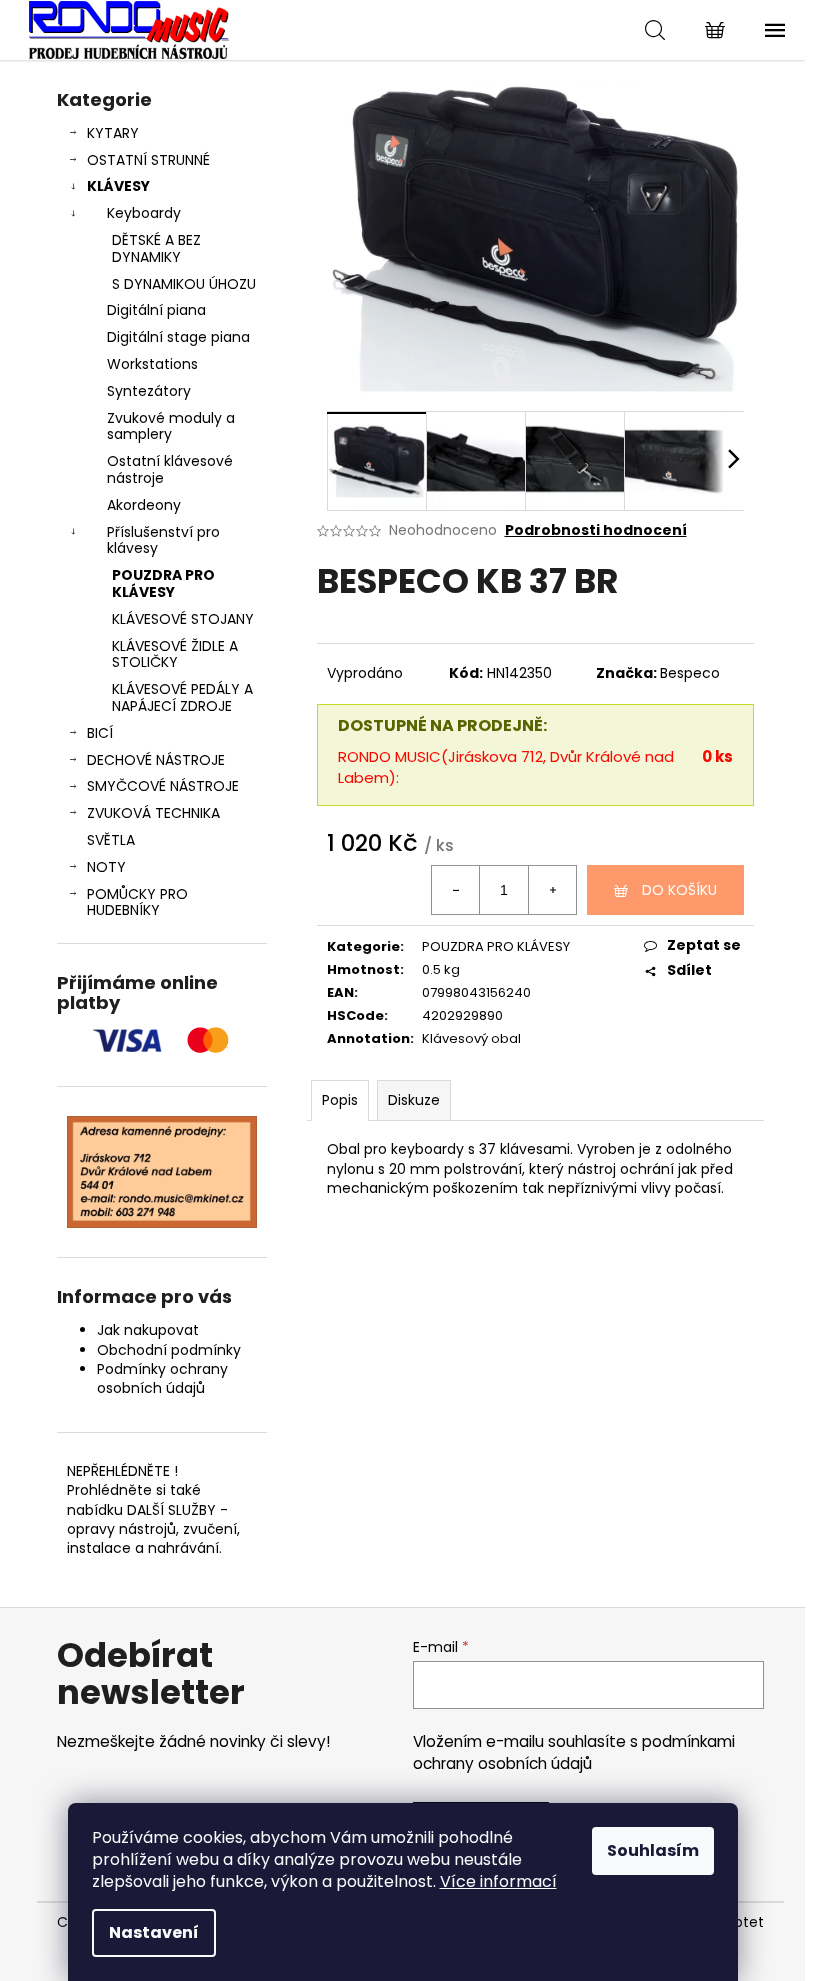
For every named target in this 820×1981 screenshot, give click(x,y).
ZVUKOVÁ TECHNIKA (153, 813)
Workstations (152, 364)
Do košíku (679, 890)
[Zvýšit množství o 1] (552, 890)
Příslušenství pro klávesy (163, 540)
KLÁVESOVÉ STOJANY (183, 619)
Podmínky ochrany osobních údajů (162, 1378)
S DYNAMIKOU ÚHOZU (184, 284)
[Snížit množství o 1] (456, 890)
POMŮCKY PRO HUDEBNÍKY (137, 902)
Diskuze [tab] (414, 1100)
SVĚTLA (111, 840)
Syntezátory (149, 391)
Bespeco (690, 673)
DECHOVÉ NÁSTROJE (156, 760)
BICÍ (100, 733)
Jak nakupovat (148, 1330)
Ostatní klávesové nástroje (170, 469)
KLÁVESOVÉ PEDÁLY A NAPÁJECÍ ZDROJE (182, 697)
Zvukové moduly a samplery (171, 426)
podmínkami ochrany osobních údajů (574, 1752)
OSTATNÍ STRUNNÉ (148, 160)
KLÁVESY (118, 186)
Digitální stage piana (178, 337)
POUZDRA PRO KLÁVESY (163, 583)
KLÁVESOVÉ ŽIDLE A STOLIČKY (175, 654)
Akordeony (144, 505)
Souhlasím (653, 1850)
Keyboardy (144, 213)
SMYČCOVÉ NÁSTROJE (163, 786)
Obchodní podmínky (169, 1350)
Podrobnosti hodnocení (596, 530)
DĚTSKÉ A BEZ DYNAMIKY (156, 248)
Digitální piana (156, 310)
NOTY (106, 867)
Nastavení (154, 1932)
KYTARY (113, 133)
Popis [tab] (340, 1100)
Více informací (498, 1881)
